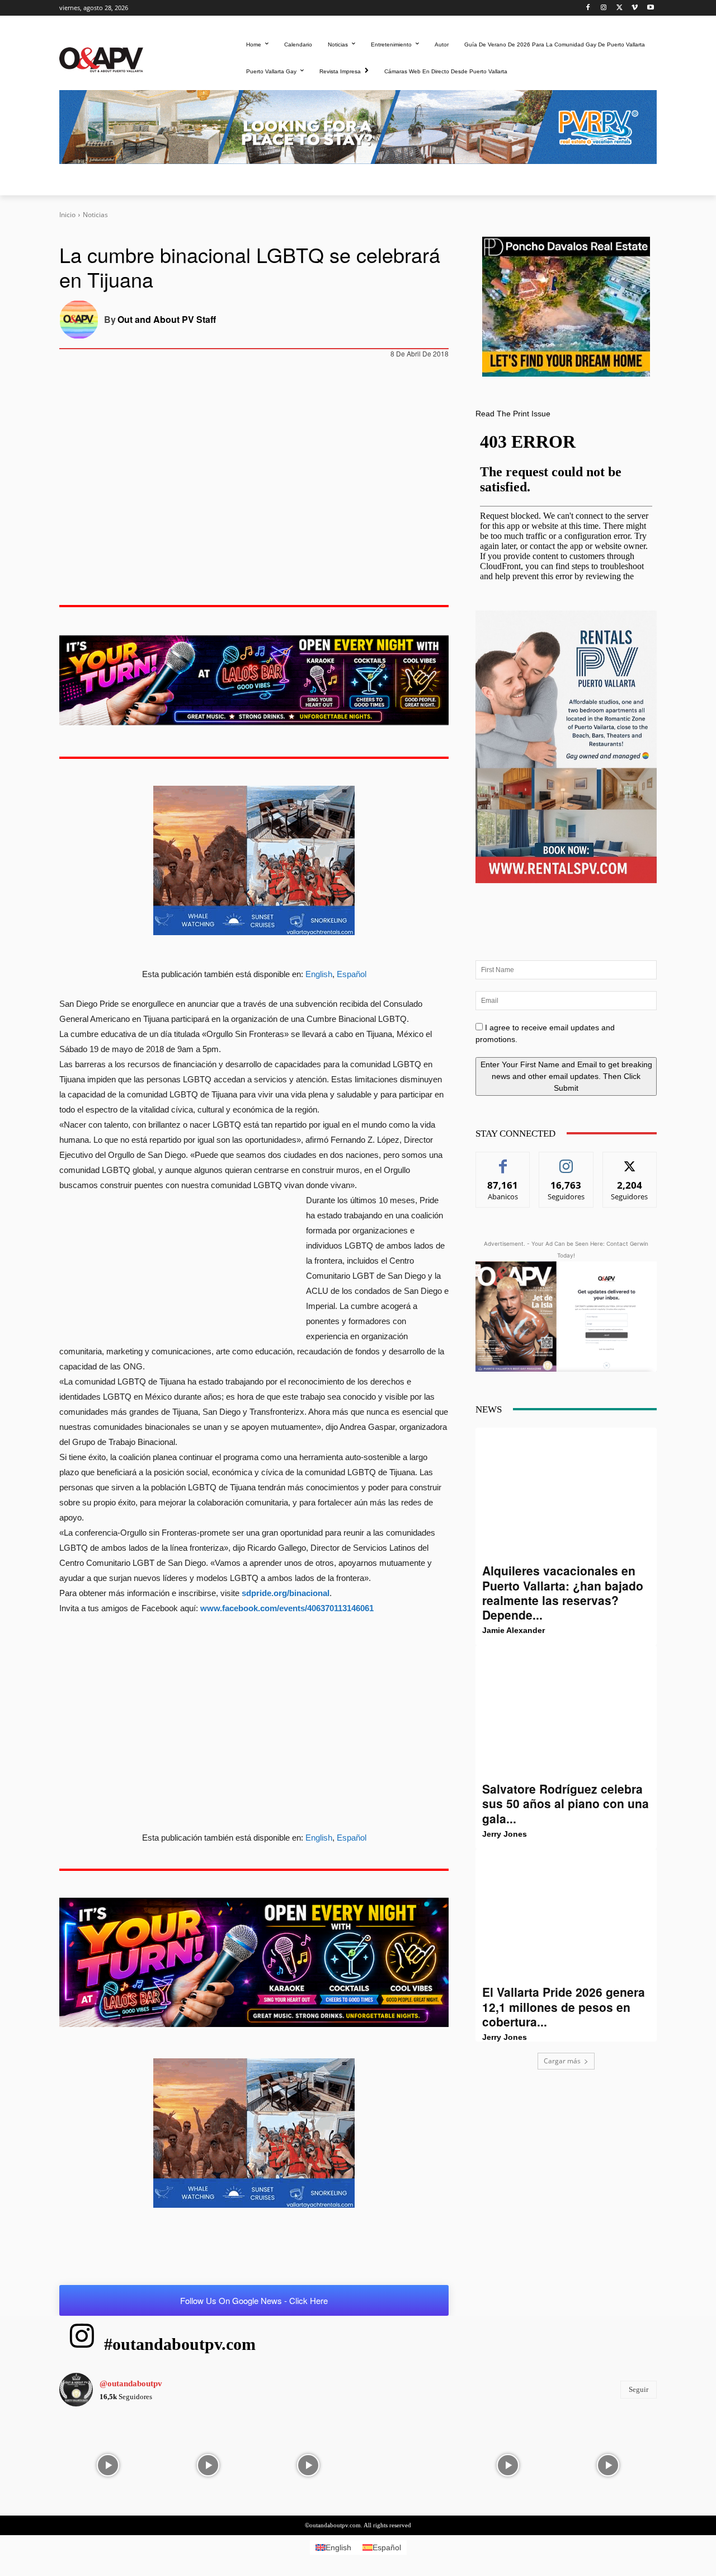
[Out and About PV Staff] (82, 320)
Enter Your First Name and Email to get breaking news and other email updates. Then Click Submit (566, 1076)
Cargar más (562, 2061)
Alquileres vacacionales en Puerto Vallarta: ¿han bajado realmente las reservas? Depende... (563, 1592)
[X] (620, 8)
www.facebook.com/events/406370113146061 (287, 1608)
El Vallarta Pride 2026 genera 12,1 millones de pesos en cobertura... (564, 2007)
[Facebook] (588, 8)
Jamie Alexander (514, 1630)
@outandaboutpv (131, 2383)
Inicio (67, 215)
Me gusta (503, 1160)
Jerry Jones (505, 1834)
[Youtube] (650, 8)
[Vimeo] (635, 8)
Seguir (566, 1160)
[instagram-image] (108, 2464)
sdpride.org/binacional (286, 1593)
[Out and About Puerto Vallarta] (101, 58)
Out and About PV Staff (167, 319)
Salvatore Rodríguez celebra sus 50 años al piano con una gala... (566, 1803)
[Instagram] (604, 8)
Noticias (95, 215)
